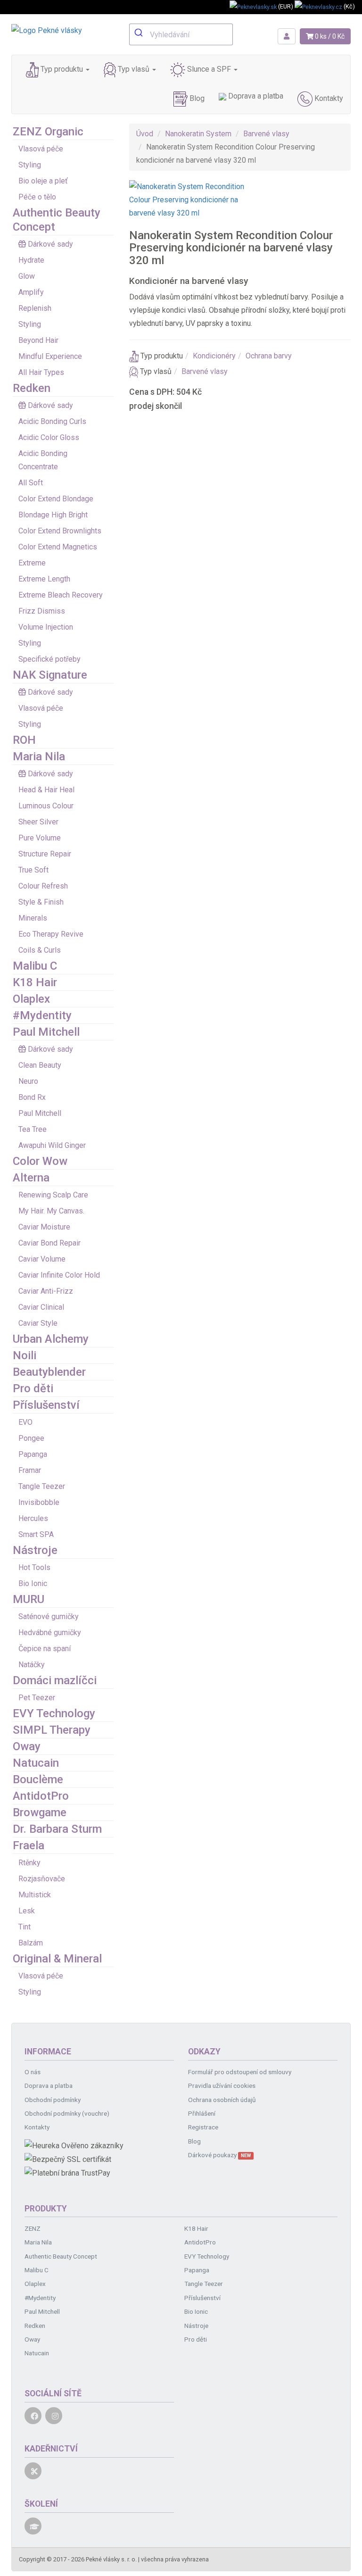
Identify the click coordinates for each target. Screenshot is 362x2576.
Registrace (203, 2127)
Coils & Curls (40, 950)
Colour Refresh (43, 886)
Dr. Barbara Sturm (57, 1829)
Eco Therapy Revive (51, 934)
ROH (24, 740)
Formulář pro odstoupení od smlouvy (240, 2072)
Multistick (35, 1895)
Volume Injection (46, 627)
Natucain (36, 1763)
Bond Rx (32, 1097)
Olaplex (31, 999)
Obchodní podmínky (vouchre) (67, 2113)
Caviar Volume (42, 1259)
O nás (33, 2072)
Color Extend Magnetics (58, 547)
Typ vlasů (134, 69)
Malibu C (35, 966)
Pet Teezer (37, 1698)
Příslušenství (46, 1405)
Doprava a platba (255, 96)
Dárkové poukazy (219, 2155)
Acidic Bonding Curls (52, 421)
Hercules (33, 1518)
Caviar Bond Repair (49, 1243)
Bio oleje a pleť (43, 181)
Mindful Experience (50, 356)
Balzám (31, 1943)
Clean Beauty (40, 1065)
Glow (27, 276)
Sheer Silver (38, 822)
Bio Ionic (33, 1583)
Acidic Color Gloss (49, 437)
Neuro (28, 1081)
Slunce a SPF (209, 69)
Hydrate (31, 260)
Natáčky (32, 1665)
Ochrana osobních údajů (222, 2100)
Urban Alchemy (51, 1339)
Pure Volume (40, 838)
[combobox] (181, 34)
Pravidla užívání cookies (222, 2086)
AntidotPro (41, 1796)
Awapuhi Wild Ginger (52, 1145)
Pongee (31, 1438)
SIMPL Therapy (52, 1730)
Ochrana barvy (269, 356)
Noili (25, 1355)
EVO (25, 1422)
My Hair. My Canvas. (51, 1211)
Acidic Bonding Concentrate (43, 460)
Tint (25, 1927)
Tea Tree (33, 1129)
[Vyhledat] (140, 33)
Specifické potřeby (49, 659)
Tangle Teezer (42, 1486)
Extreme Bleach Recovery (61, 595)
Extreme (32, 563)
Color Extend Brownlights (60, 531)
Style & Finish (41, 902)
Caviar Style (38, 1323)
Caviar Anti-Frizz (46, 1291)
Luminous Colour (46, 806)
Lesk (27, 1911)
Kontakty (328, 98)
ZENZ (33, 2228)
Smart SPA (36, 1534)
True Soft (33, 870)
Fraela (29, 1845)
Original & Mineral (57, 1959)
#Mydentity (42, 1015)
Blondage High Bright (53, 515)
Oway (27, 1746)
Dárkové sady (50, 244)
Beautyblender (49, 1372)
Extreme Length (44, 579)
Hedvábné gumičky (50, 1633)
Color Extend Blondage (56, 499)
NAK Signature (50, 675)
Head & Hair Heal (46, 790)
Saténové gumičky (49, 1616)
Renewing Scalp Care (53, 1195)
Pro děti (33, 1388)
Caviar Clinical (41, 1307)
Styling (30, 165)
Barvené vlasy (266, 134)
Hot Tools (34, 1567)
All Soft (31, 483)
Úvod (145, 134)
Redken (32, 388)
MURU (29, 1599)
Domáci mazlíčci (55, 1680)
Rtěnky (29, 1863)
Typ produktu (62, 69)
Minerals (33, 918)
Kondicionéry (214, 356)
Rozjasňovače (42, 1879)
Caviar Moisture (44, 1227)
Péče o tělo (37, 197)
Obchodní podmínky (53, 2100)
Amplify (31, 292)
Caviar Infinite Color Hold (59, 1275)
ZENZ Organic (48, 132)
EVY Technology (54, 1713)
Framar (30, 1470)
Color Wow (40, 1161)
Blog (196, 98)
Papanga (33, 1454)
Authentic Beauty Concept (61, 2256)
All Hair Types (41, 372)
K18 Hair (35, 982)
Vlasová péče (41, 149)
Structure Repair (45, 854)
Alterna (31, 1178)
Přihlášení (202, 2113)
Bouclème (38, 1779)
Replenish (35, 308)
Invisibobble (39, 1502)
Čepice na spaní (45, 1649)
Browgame (40, 1812)
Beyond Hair (38, 340)
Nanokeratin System (198, 134)
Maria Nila (39, 756)
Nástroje (35, 1550)
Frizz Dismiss (42, 611)
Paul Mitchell (46, 1032)
